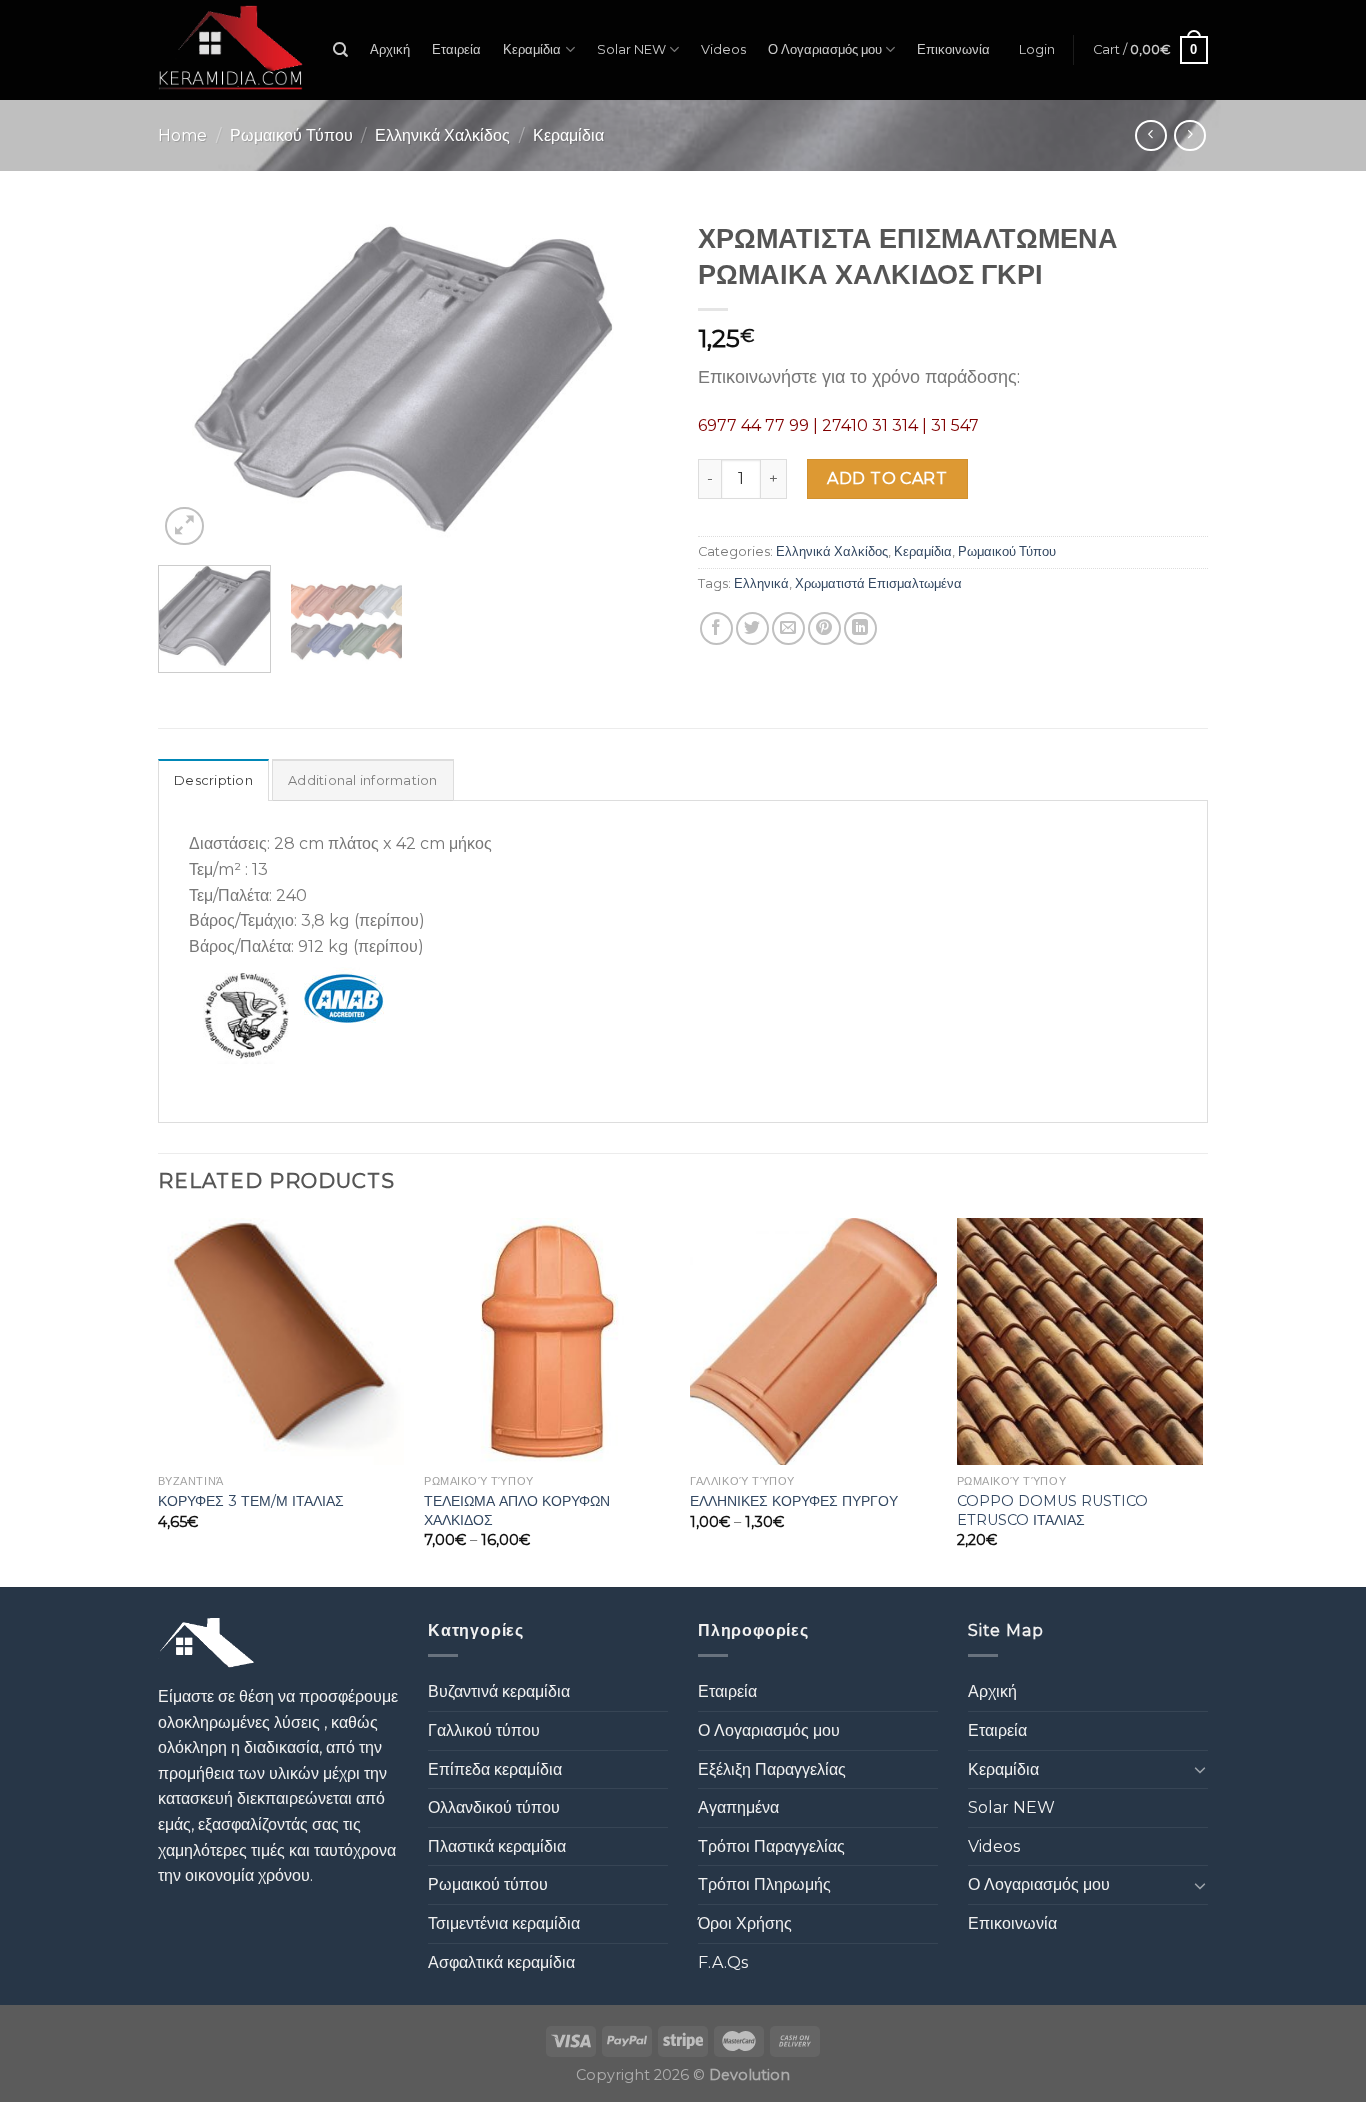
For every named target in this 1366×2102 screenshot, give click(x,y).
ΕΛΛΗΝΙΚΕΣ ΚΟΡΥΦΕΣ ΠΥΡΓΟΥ (794, 1501)
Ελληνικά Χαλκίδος (442, 135)
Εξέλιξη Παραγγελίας (772, 1769)
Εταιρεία (456, 49)
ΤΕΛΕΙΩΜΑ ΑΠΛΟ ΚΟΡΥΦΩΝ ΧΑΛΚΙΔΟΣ (517, 1510)
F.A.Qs (723, 1962)
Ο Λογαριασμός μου (825, 49)
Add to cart (887, 478)
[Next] (633, 381)
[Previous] (193, 381)
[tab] (213, 780)
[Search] (340, 50)
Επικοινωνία (953, 49)
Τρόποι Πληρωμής (764, 1884)
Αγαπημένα (738, 1807)
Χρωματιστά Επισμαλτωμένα (878, 583)
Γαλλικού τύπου (484, 1730)
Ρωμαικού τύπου (488, 1884)
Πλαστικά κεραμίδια (497, 1846)
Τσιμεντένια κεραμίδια (504, 1923)
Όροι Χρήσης (745, 1923)
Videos (723, 49)
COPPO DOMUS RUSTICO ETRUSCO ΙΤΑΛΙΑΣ (1052, 1510)
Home (182, 135)
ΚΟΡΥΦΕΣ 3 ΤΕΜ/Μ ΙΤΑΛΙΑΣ (251, 1501)
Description (213, 780)
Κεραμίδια (532, 49)
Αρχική (390, 49)
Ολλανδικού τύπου (494, 1807)
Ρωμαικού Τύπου (291, 135)
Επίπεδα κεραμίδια (495, 1769)
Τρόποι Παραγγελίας (771, 1846)
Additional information (363, 780)
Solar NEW (631, 49)
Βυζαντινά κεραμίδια (499, 1691)
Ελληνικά (761, 583)
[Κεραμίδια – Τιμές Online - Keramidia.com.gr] (230, 50)
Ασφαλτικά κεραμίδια (501, 1962)
